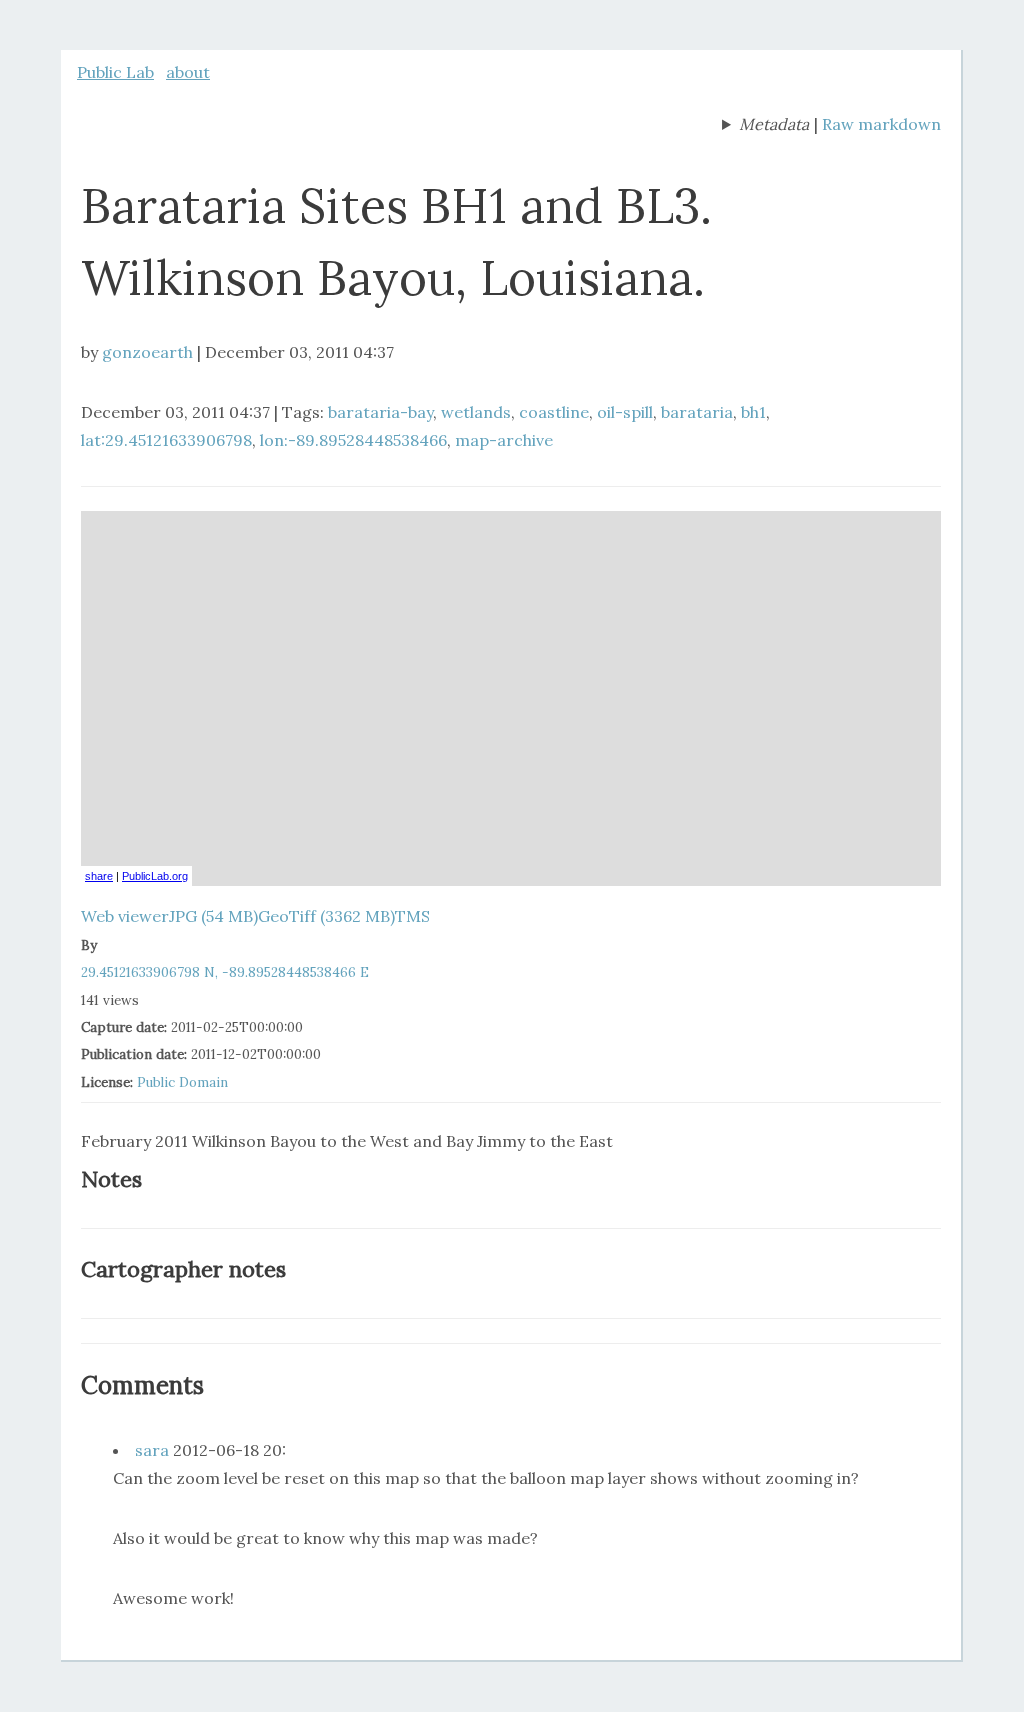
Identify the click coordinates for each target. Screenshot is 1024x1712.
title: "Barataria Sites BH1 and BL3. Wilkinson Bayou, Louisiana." (765, 126)
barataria (697, 412)
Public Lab (115, 72)
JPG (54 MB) (213, 916)
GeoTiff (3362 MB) (326, 916)
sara (152, 1450)
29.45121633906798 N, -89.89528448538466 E (225, 972)
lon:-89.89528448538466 (353, 440)
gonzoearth (147, 352)
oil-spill (625, 412)
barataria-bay (380, 412)
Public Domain (182, 1082)
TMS (412, 916)
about (188, 72)
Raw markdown (881, 124)
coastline (554, 412)
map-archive (504, 440)
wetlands (476, 412)
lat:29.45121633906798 (166, 440)
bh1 (753, 412)
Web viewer (125, 916)
